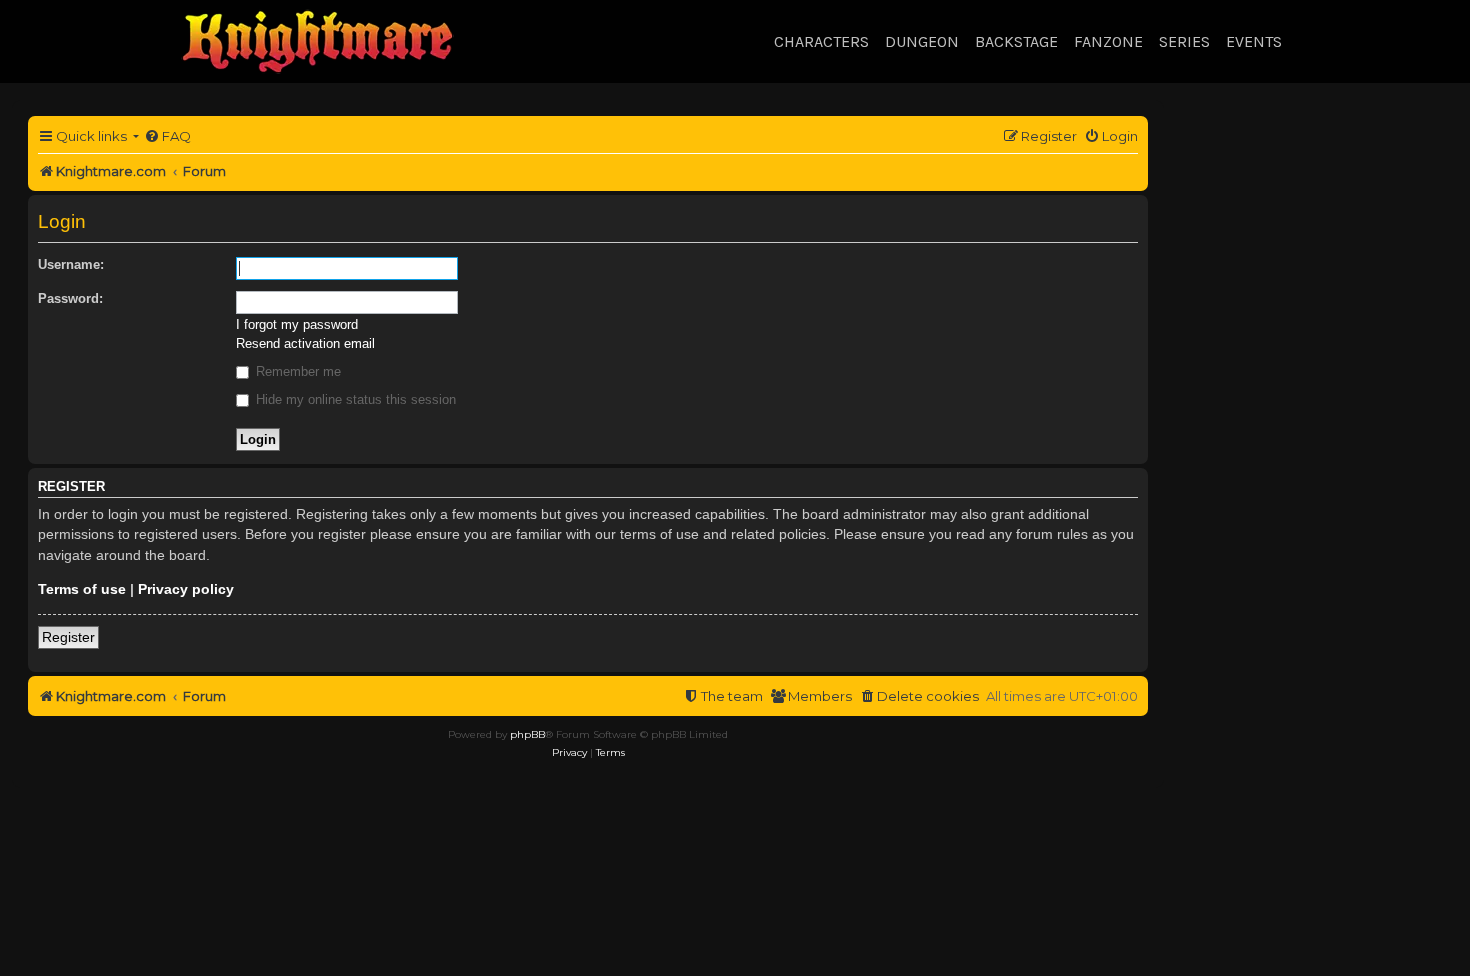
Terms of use (82, 589)
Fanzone (1108, 41)
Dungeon (922, 41)
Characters (821, 41)
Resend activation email (305, 343)
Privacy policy (186, 589)
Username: (71, 264)
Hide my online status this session (354, 399)
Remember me (296, 371)
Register (68, 637)
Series (1184, 41)
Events (1254, 41)
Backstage (1016, 41)
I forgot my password (297, 324)
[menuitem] (167, 136)
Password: (70, 298)
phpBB (527, 734)
